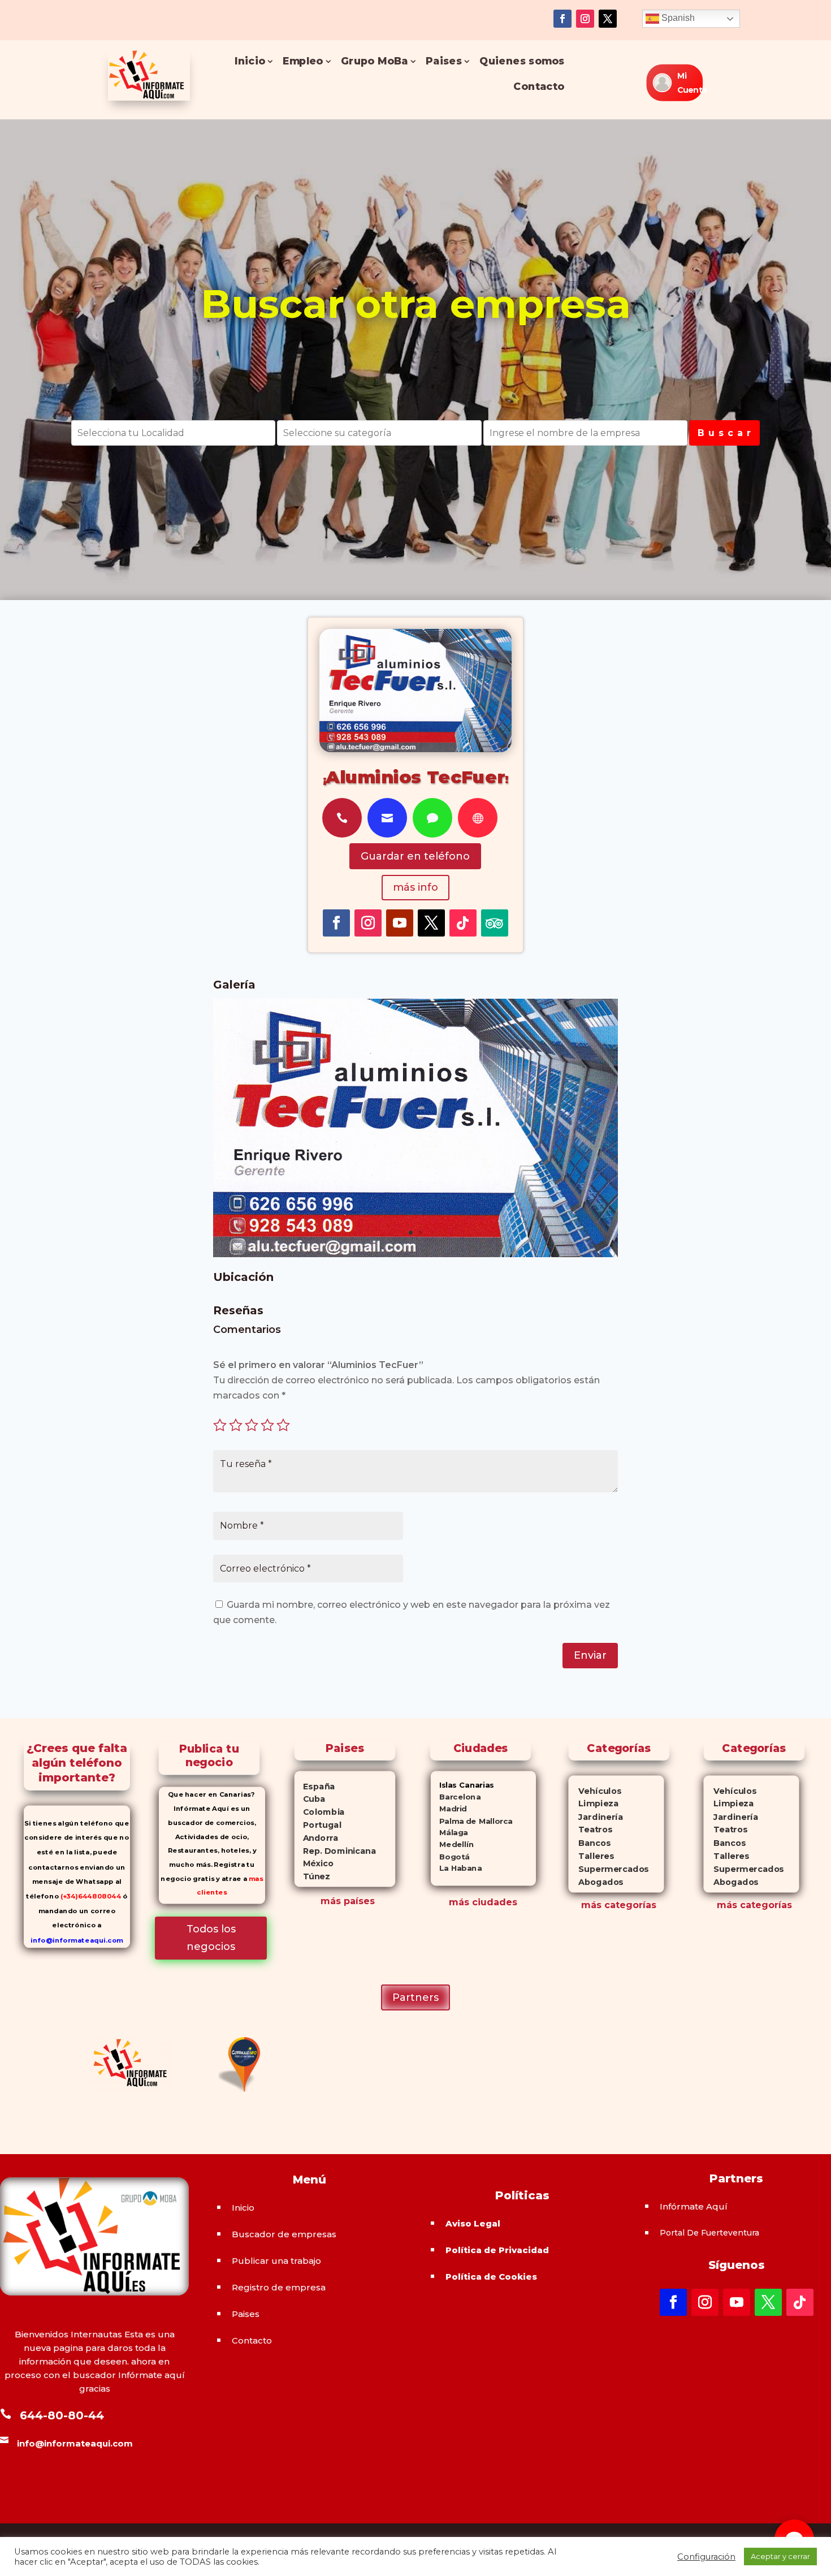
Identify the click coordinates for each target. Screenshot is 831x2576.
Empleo (303, 61)
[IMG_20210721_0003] (415, 1254)
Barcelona (456, 1797)
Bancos (589, 1843)
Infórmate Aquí (694, 2206)
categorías (629, 1905)
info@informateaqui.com (77, 1940)
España (315, 1787)
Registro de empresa (279, 2287)
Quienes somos (522, 61)
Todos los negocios (211, 1938)
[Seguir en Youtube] (400, 923)
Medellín (452, 1844)
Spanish (677, 18)
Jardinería (595, 1817)
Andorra (317, 1838)
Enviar (590, 1655)
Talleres (591, 1856)
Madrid (449, 1809)
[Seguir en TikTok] (463, 923)
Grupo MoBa (375, 61)
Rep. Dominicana (335, 1851)
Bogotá (450, 1856)
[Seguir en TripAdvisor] (495, 923)
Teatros (590, 1830)
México (314, 1863)
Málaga (449, 1833)
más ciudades (483, 1902)
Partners (415, 1997)
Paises (444, 61)
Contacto (539, 87)
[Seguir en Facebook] (562, 19)
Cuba (310, 1799)
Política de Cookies (491, 2277)
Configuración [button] (706, 2557)
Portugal (318, 1825)
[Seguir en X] (608, 19)
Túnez (312, 1876)
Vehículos (595, 1791)
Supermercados (608, 1869)
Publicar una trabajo (276, 2261)
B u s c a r (724, 433)
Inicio (250, 61)
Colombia (320, 1812)
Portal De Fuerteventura (709, 2233)
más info (415, 887)
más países (348, 1901)
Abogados (596, 1882)
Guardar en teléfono (415, 856)
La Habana (456, 1868)
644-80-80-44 (62, 2415)
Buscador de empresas (284, 2234)
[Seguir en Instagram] (585, 19)
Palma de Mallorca (472, 1821)
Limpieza (593, 1804)
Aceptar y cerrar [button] (780, 2556)
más (591, 1905)
